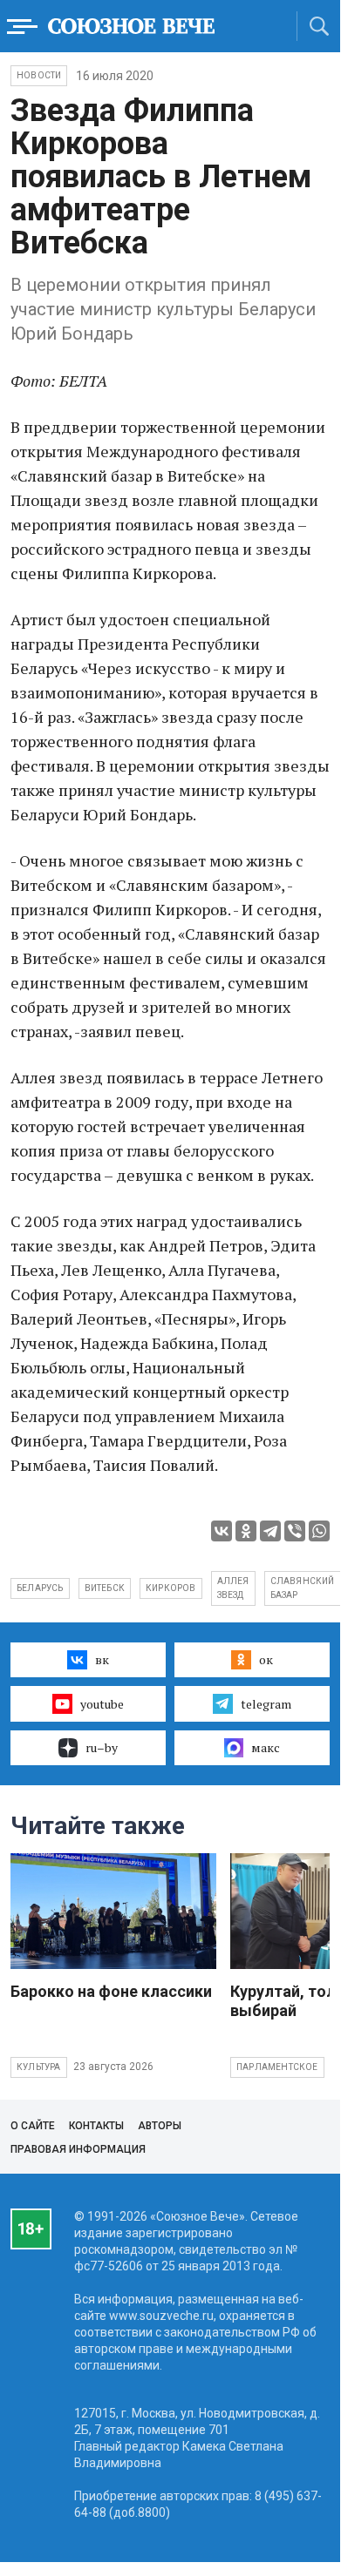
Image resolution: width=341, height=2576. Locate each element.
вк (102, 1659)
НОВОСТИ (39, 75)
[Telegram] (270, 1531)
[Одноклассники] (246, 1531)
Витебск (105, 1588)
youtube (102, 1704)
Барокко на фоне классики (111, 1991)
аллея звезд (233, 1588)
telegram (266, 1704)
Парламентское (277, 2067)
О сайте (33, 2126)
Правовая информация (78, 2149)
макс (266, 1747)
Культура (39, 2067)
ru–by (102, 1747)
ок (266, 1659)
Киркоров (171, 1588)
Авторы (160, 2126)
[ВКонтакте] (222, 1531)
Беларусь (40, 1588)
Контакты (96, 2126)
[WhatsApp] (319, 1531)
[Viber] (295, 1531)
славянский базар (303, 1588)
